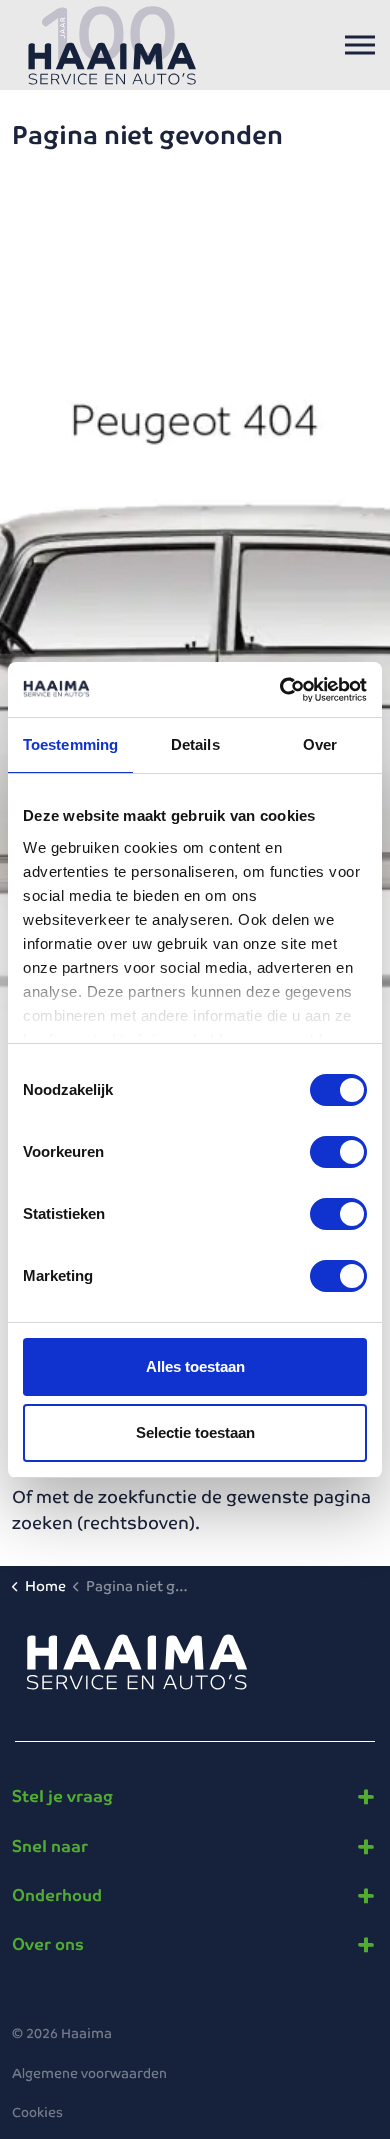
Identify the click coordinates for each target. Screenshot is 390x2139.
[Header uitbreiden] (360, 45)
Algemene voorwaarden (89, 2073)
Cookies (37, 2112)
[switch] (338, 1152)
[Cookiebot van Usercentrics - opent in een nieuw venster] (280, 690)
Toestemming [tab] (70, 744)
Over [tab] (320, 744)
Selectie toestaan (195, 1432)
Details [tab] (195, 744)
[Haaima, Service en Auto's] (112, 45)
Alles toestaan (195, 1366)
